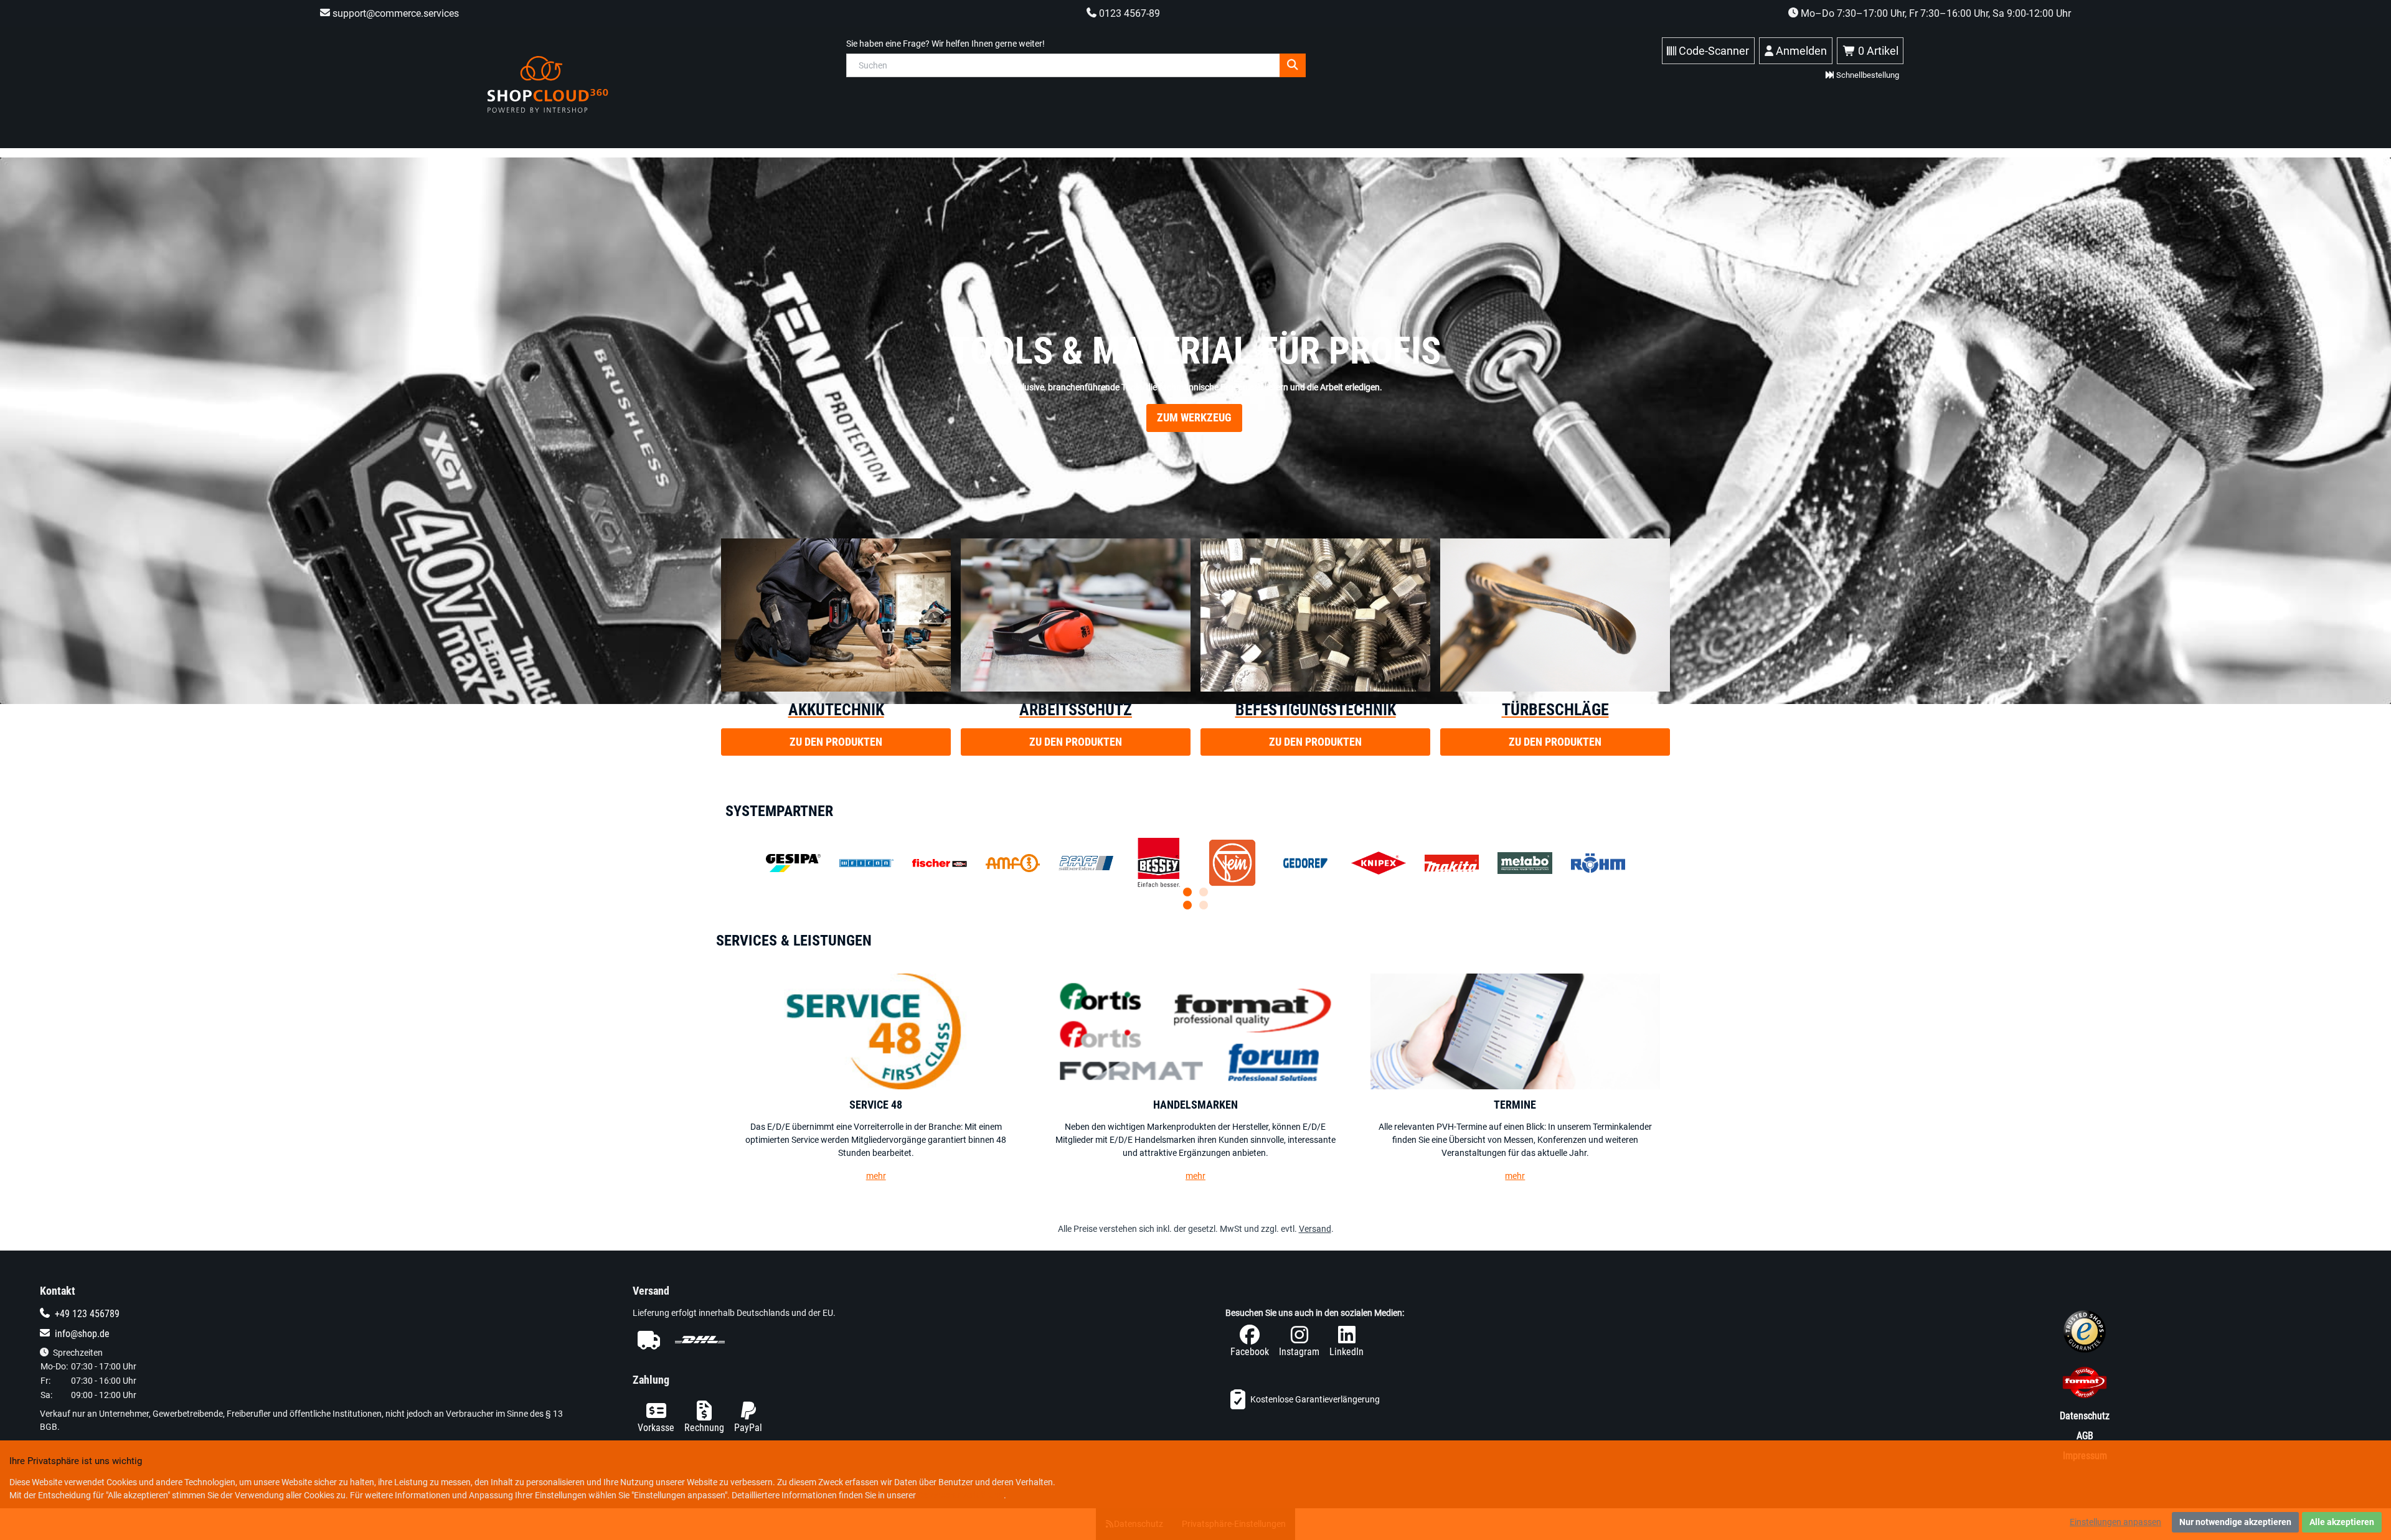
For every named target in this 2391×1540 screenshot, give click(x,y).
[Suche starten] (1293, 65)
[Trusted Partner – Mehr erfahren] (2085, 1385)
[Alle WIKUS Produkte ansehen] (1141, 863)
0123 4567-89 (1128, 13)
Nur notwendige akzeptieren (2235, 1522)
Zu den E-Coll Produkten (1194, 469)
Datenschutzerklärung (961, 1495)
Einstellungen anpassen (2115, 1522)
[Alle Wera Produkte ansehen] (1031, 863)
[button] (1187, 905)
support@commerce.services (394, 13)
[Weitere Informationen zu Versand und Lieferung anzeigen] (899, 1340)
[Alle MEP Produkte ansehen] (1361, 863)
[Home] (548, 84)
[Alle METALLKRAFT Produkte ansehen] (922, 863)
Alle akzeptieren (2342, 1522)
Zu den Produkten (836, 742)
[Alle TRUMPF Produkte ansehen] (1580, 863)
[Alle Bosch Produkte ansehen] (1470, 863)
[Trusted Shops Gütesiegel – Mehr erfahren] (2085, 1334)
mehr (876, 1176)
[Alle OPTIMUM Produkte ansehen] (811, 863)
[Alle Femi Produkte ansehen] (1250, 863)
